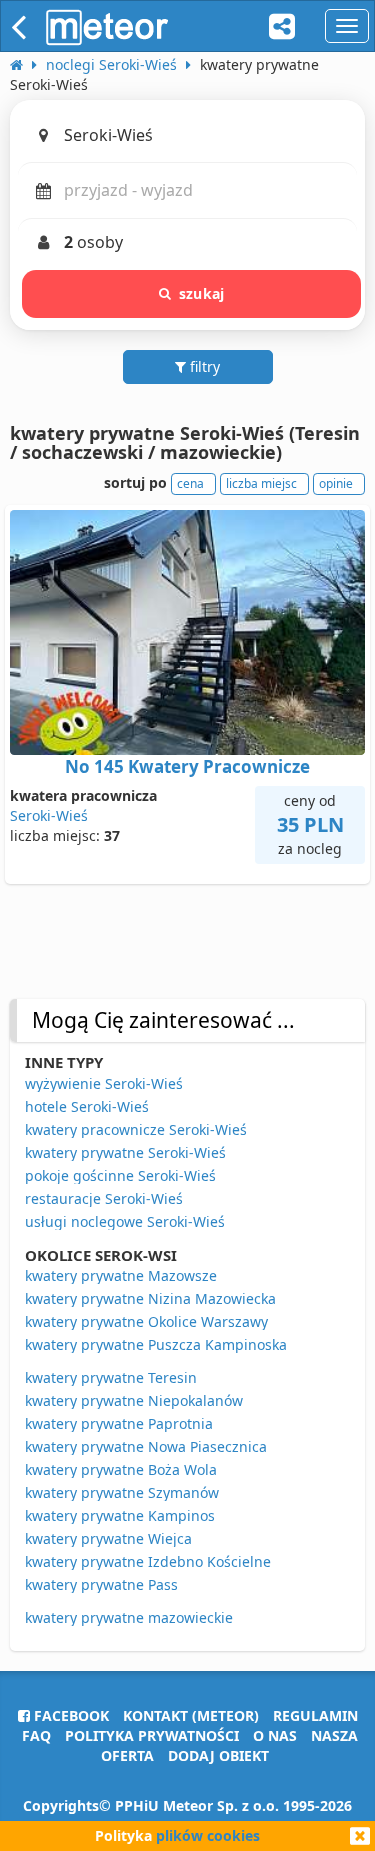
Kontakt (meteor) (191, 1715)
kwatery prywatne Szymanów (122, 1492)
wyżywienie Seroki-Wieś (104, 1083)
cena (190, 483)
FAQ (36, 1735)
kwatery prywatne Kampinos (120, 1515)
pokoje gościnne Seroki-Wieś (120, 1175)
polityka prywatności (152, 1735)
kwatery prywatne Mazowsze (121, 1275)
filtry (203, 366)
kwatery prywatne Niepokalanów (134, 1400)
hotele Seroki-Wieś (87, 1106)
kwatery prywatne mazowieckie (129, 1617)
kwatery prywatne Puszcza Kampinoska (156, 1344)
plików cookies (208, 1835)
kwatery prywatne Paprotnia (119, 1423)
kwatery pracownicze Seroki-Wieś (136, 1129)
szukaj (201, 293)
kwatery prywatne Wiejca (108, 1538)
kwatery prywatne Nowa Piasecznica (146, 1446)
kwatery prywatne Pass (101, 1584)
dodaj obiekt (218, 1755)
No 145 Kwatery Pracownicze (187, 766)
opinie (336, 483)
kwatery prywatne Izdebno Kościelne (148, 1561)
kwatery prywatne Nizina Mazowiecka (150, 1298)
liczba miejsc (261, 483)
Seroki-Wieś (49, 815)
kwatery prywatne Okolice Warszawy (146, 1321)
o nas (275, 1735)
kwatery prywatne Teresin (111, 1377)
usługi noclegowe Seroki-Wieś (125, 1221)
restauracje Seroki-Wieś (104, 1198)
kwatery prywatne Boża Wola (121, 1469)
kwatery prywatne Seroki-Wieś (125, 1152)
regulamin (315, 1715)
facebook (69, 1715)
